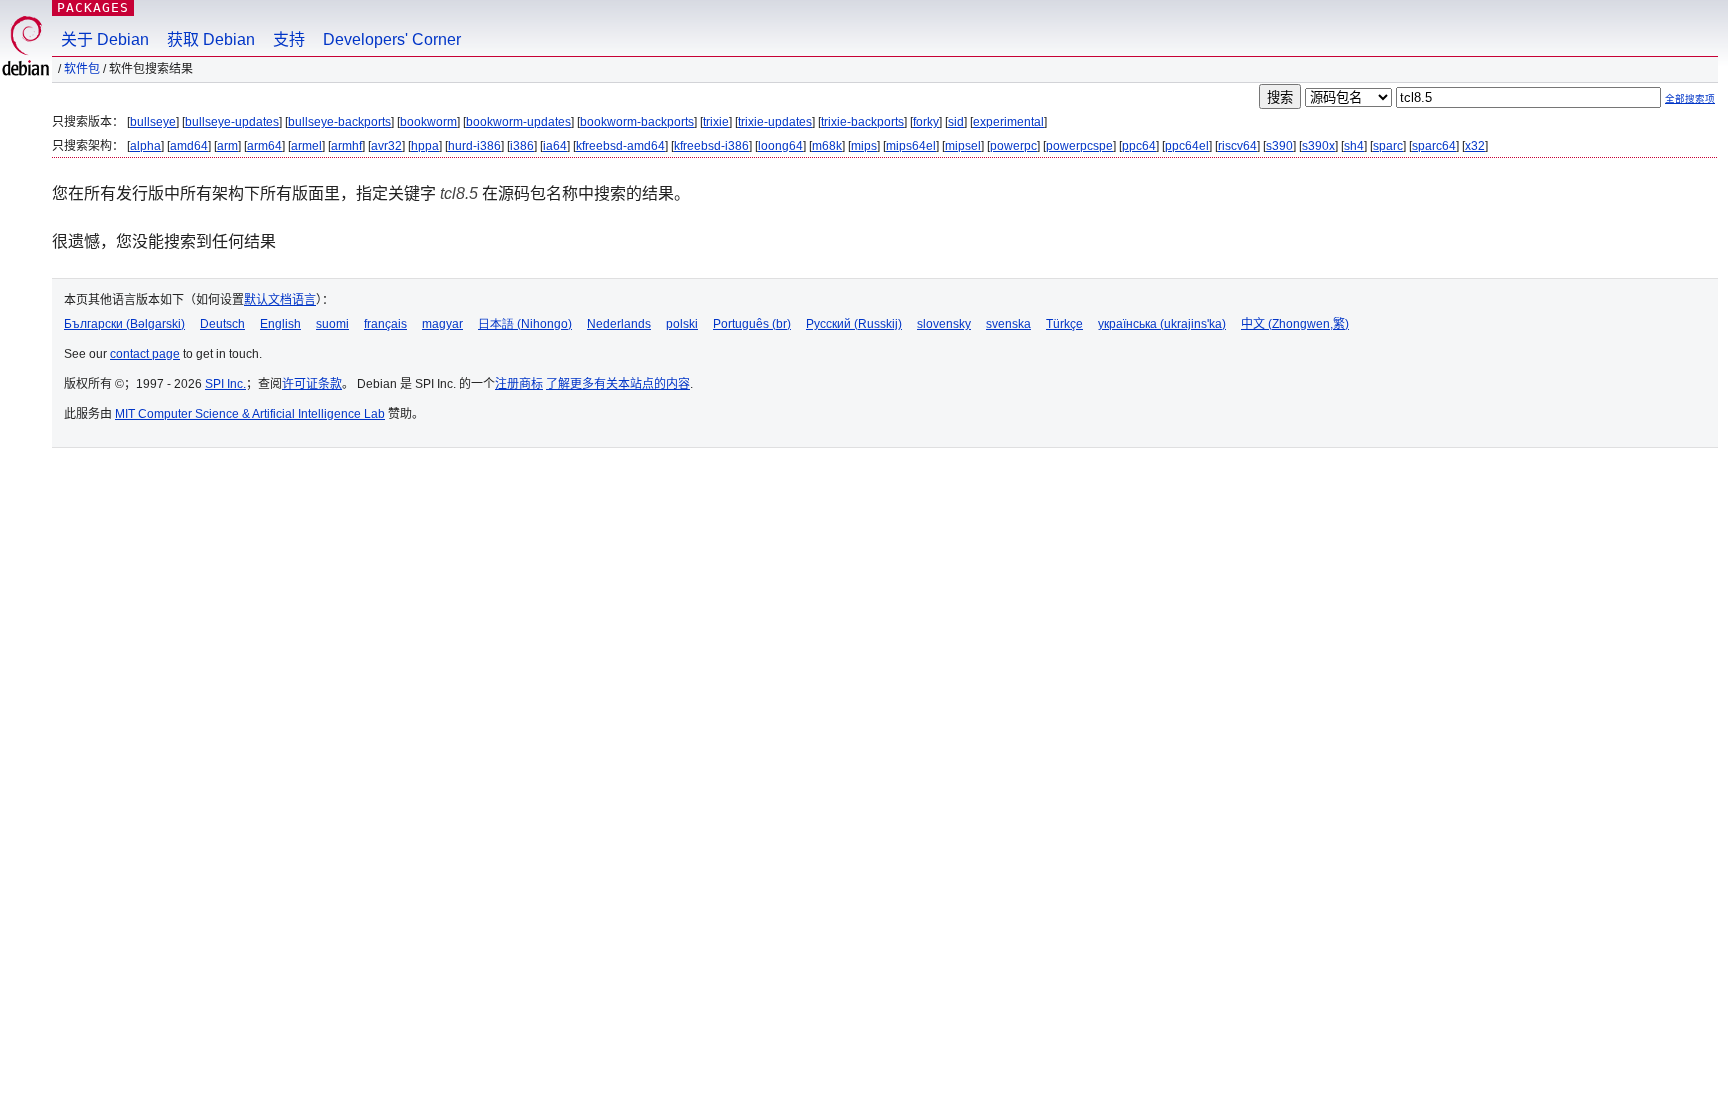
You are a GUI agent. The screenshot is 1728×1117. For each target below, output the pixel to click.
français (385, 324)
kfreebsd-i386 (711, 146)
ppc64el (1187, 146)
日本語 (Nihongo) (525, 324)
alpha (145, 146)
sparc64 (1434, 146)
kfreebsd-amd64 (620, 146)
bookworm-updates (518, 122)
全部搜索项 (1690, 98)
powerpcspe (1079, 146)
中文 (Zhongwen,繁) (1295, 324)
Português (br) (752, 324)
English (280, 324)
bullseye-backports (339, 122)
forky (926, 122)
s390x (1318, 146)
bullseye (153, 122)
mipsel (963, 146)
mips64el (911, 146)
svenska (1008, 324)
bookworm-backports (637, 122)
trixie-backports (862, 122)
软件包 (82, 69)
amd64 (189, 146)
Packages (93, 7)
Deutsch (222, 324)
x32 (1475, 146)
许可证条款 (312, 384)
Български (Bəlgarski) (124, 324)
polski (682, 324)
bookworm (428, 122)
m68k (827, 146)
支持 (289, 39)
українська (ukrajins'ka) (1162, 324)
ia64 (555, 146)
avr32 (386, 146)
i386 (522, 146)
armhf (346, 146)
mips (864, 146)
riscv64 (1237, 146)
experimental (1008, 122)
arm (227, 146)
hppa (425, 146)
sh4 (1354, 146)
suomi (332, 324)
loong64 (780, 146)
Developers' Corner (392, 39)
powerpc (1013, 146)
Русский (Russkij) (854, 324)
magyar (442, 324)
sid (956, 122)
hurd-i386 (474, 146)
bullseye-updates (232, 122)
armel (306, 146)
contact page (145, 354)
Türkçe (1064, 324)
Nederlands (619, 324)
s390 (1279, 146)
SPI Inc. (225, 384)
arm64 (264, 146)
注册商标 (519, 384)
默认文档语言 (280, 300)
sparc (1388, 146)
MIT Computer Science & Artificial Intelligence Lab (250, 414)
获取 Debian (211, 39)
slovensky (944, 324)
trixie (716, 122)
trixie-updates (775, 122)
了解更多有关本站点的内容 (618, 384)
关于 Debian (105, 39)
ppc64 (1139, 146)
